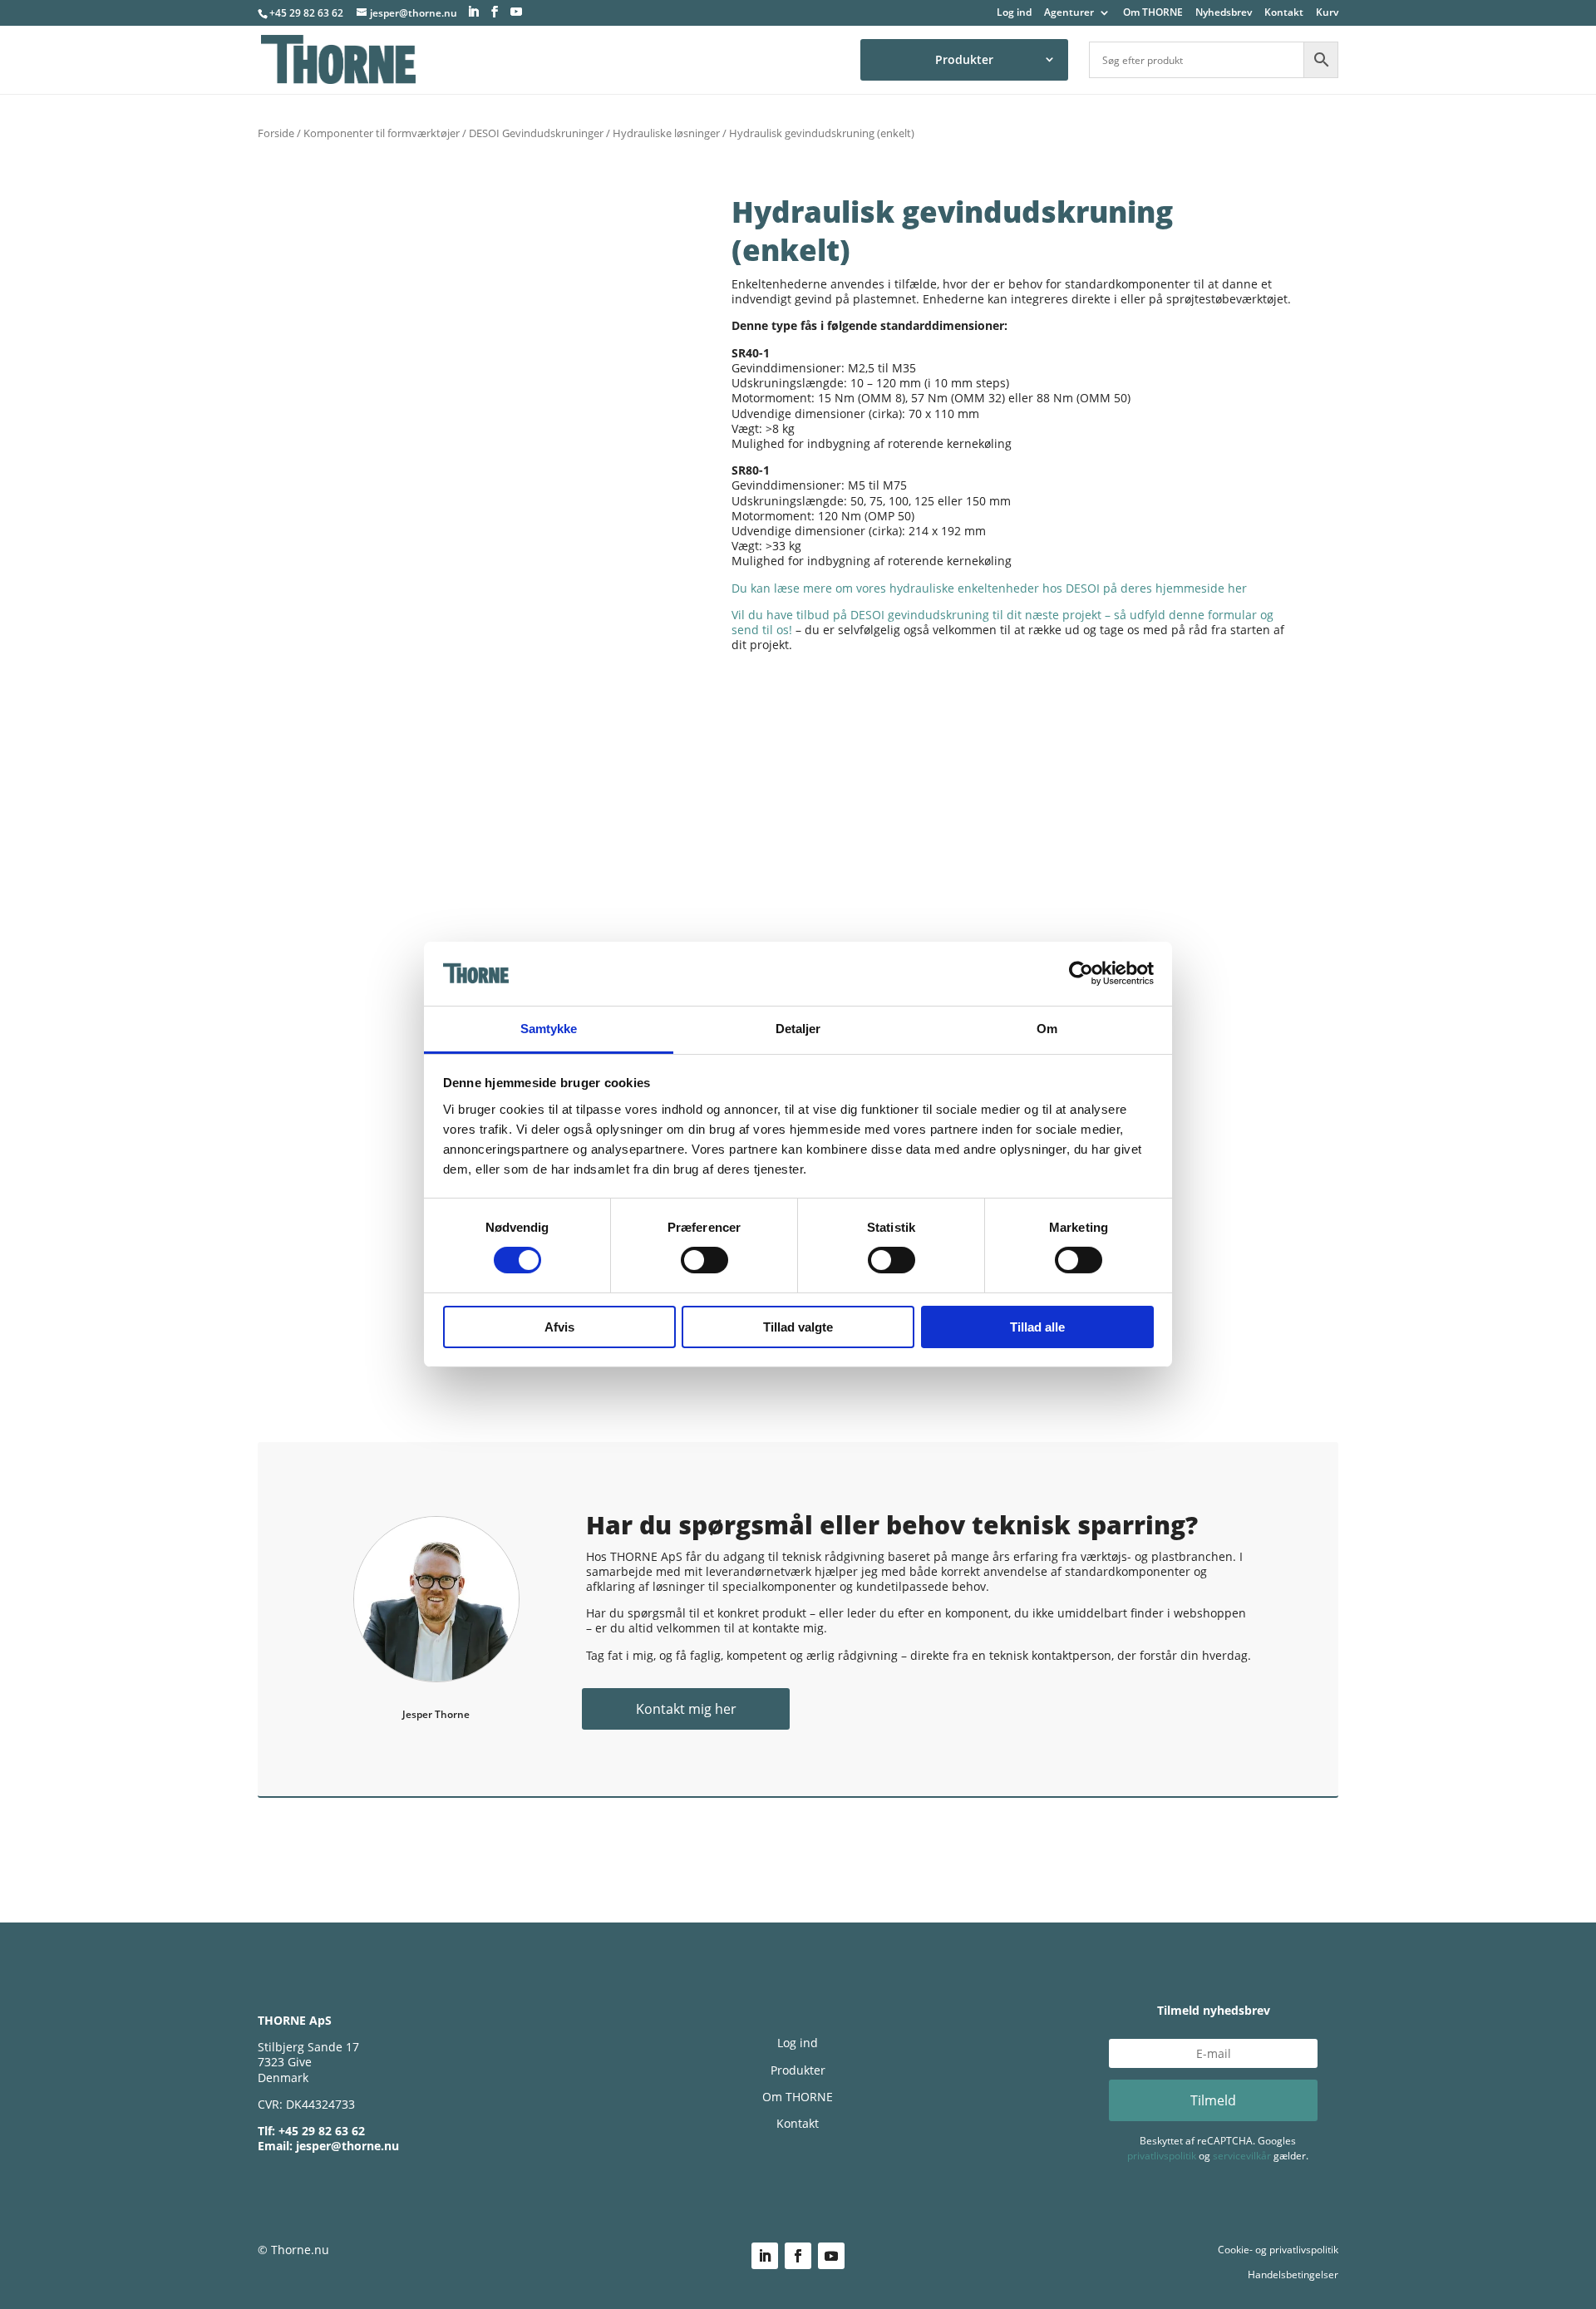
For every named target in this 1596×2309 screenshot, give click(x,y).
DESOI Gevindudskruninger (536, 133)
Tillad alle (1037, 1327)
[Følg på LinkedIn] (765, 2256)
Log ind (1014, 13)
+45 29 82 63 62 (306, 13)
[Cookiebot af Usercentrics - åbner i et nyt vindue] (1081, 973)
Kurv (1327, 13)
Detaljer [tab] (798, 1029)
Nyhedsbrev (1224, 13)
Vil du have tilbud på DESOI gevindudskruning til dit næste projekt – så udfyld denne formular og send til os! (1002, 622)
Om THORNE (1153, 13)
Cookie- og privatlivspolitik (1278, 2250)
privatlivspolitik (1162, 2156)
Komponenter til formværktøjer (382, 133)
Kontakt (1284, 13)
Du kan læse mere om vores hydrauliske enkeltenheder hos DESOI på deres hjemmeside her (989, 588)
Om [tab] (1047, 1029)
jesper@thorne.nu (347, 2146)
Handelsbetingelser (1293, 2275)
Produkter (964, 59)
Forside (276, 133)
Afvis (559, 1327)
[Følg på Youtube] (831, 2256)
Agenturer (1069, 13)
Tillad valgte (798, 1327)
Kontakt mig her (686, 1709)
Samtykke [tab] (549, 1029)
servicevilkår (1242, 2156)
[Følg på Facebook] (798, 2256)
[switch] (704, 1260)
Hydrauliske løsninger (666, 133)
